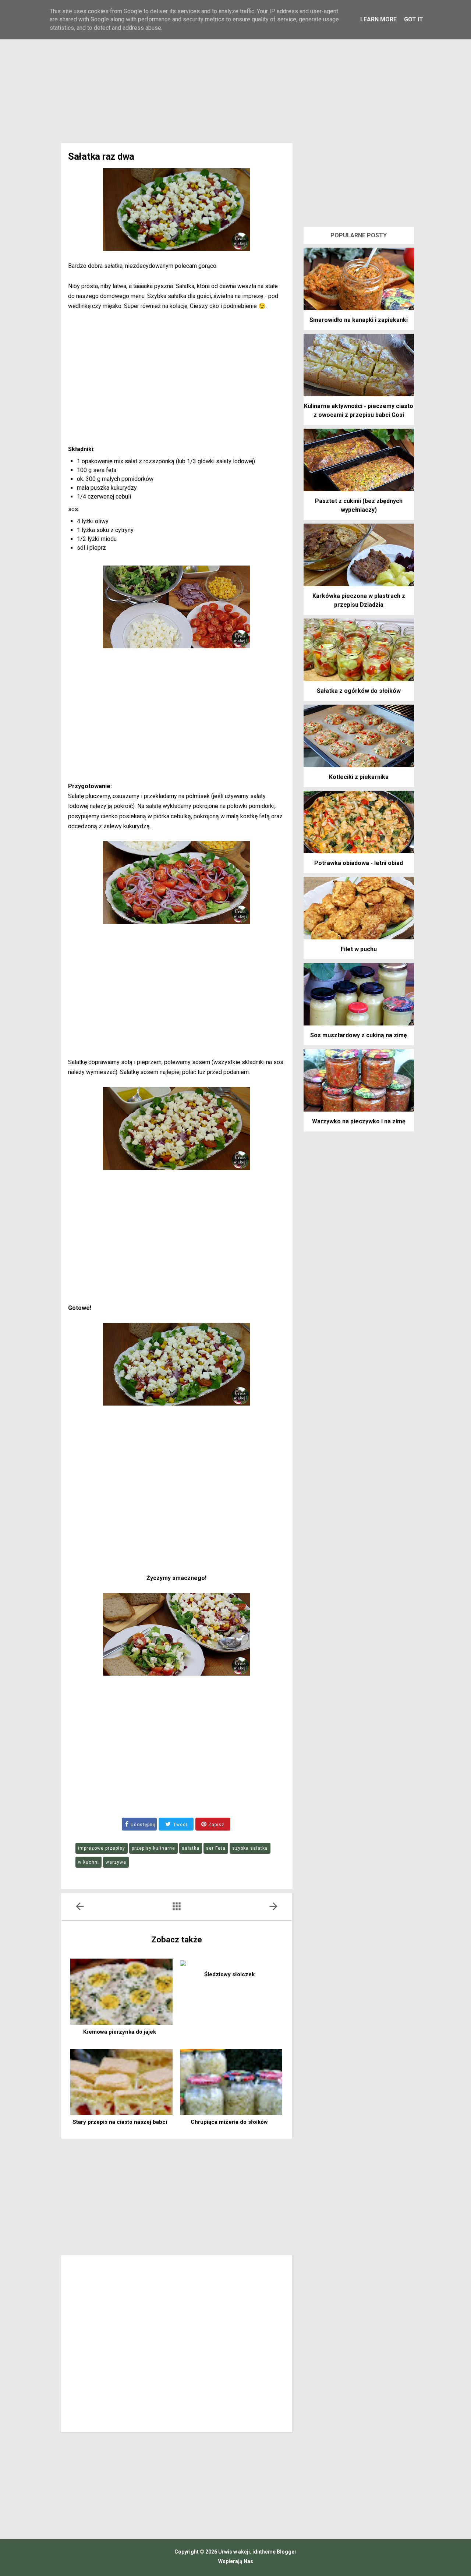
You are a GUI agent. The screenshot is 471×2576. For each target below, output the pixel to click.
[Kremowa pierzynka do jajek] (121, 1992)
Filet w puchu (359, 949)
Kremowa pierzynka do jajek (120, 2032)
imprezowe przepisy (102, 1848)
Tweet (180, 1825)
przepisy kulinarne (153, 1848)
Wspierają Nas (236, 2561)
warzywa (116, 1862)
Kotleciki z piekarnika (359, 777)
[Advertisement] (235, 81)
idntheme (264, 2552)
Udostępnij (143, 1825)
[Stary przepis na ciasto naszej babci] (121, 2082)
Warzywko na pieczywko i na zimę (359, 1121)
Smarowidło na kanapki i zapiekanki (359, 320)
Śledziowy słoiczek (229, 1974)
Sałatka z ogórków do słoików (359, 691)
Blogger (286, 2552)
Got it (414, 19)
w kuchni (88, 1862)
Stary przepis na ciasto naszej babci (120, 2122)
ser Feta (216, 1848)
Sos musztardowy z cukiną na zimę (359, 1035)
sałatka (191, 1848)
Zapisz (216, 1825)
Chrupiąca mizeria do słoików (229, 2122)
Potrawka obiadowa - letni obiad (359, 863)
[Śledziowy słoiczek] (231, 1963)
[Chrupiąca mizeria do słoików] (231, 2082)
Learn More (378, 19)
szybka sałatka (250, 1848)
